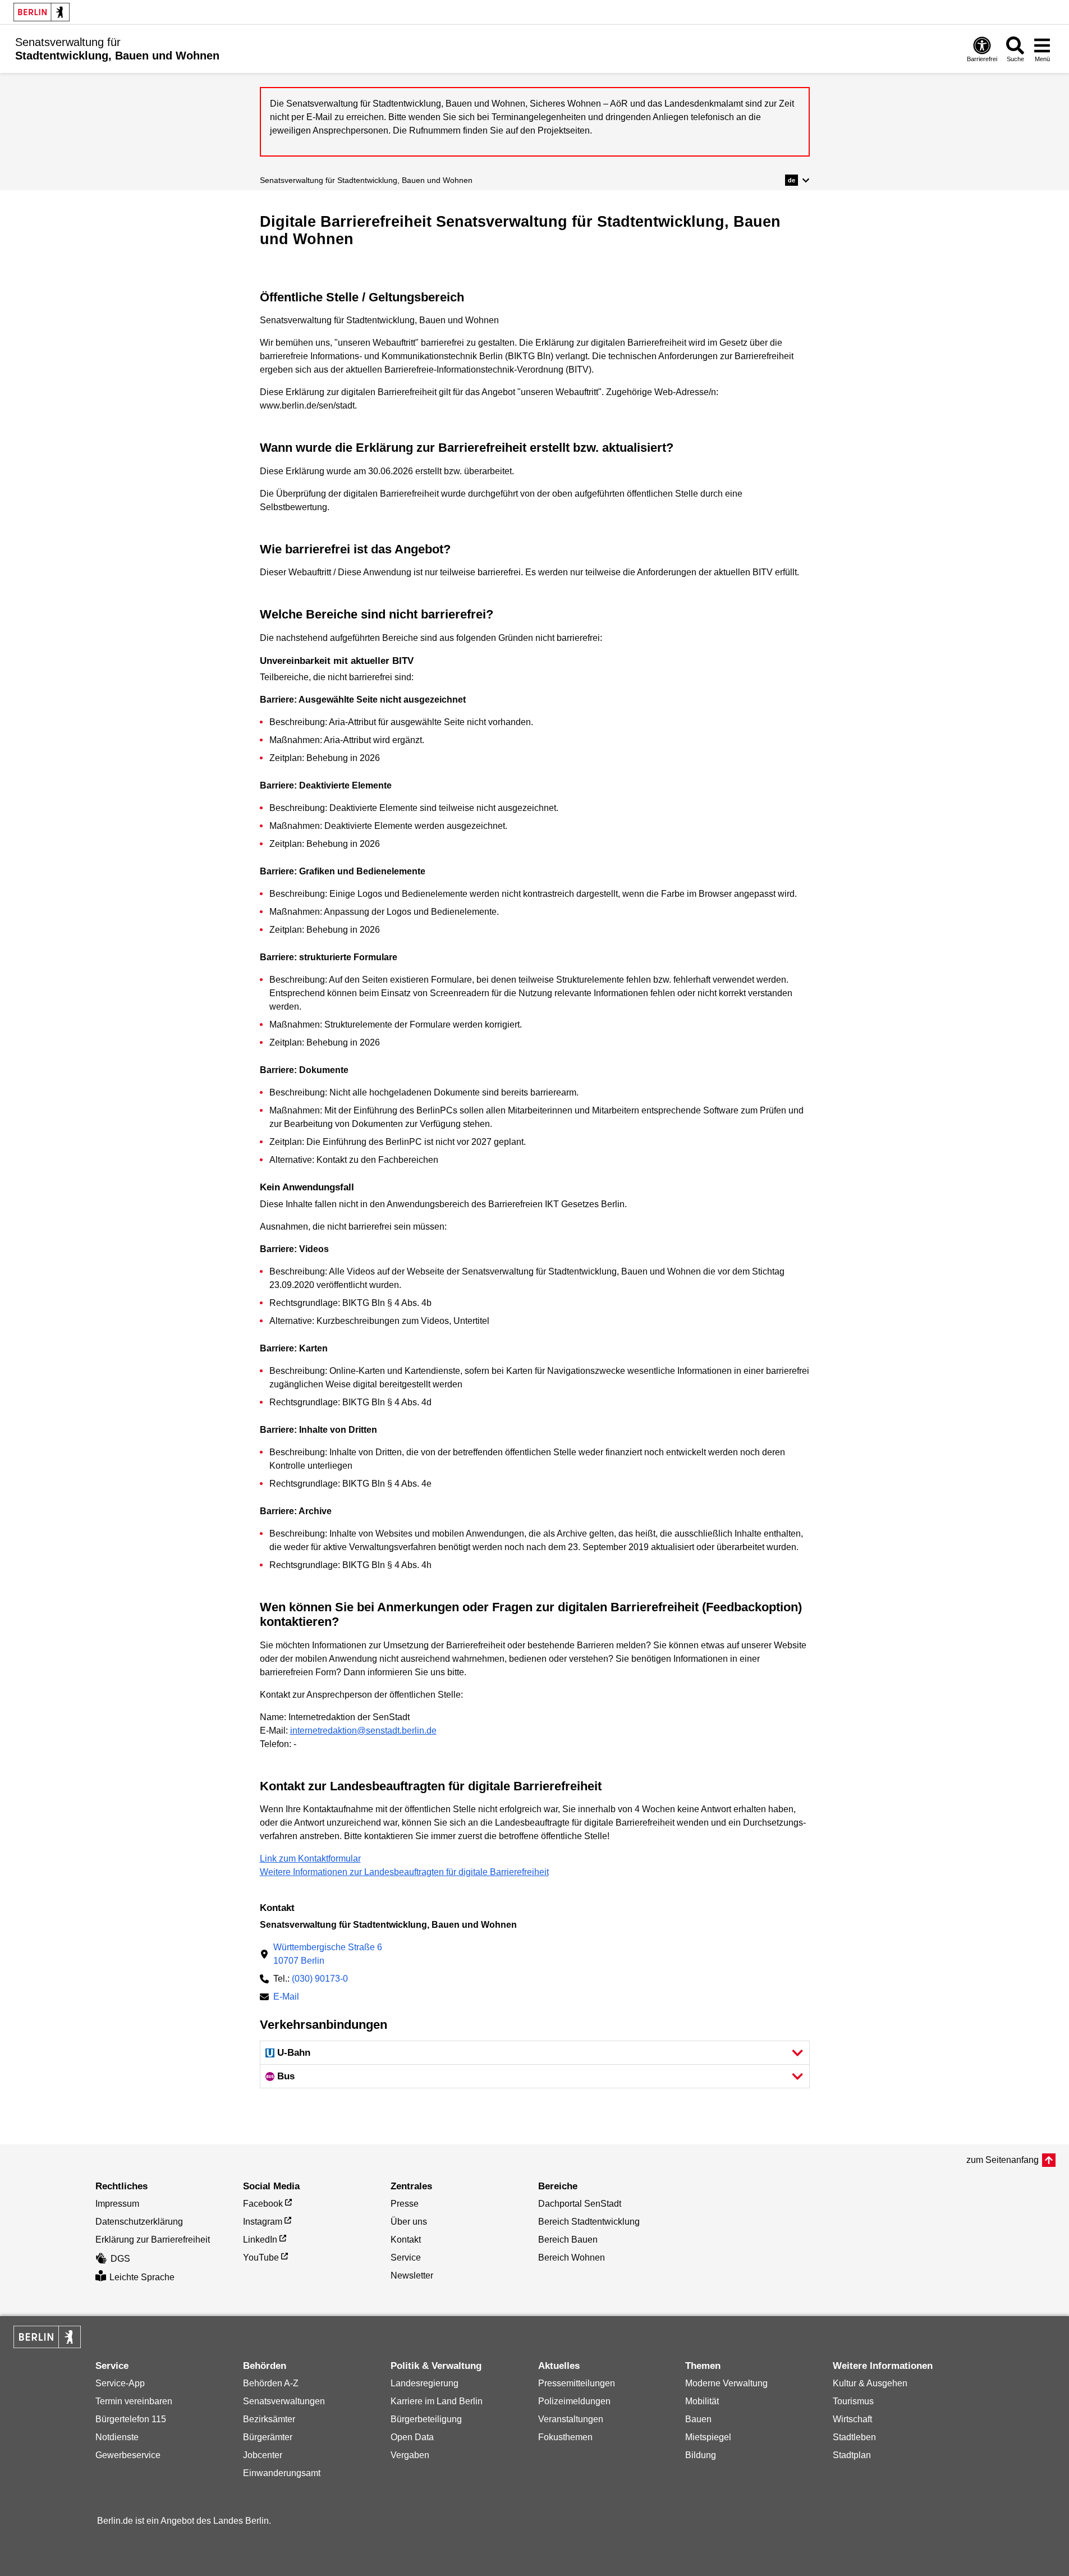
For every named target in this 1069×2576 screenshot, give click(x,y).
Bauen (698, 2419)
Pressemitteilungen (577, 2383)
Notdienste (117, 2437)
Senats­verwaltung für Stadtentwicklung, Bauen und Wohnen (366, 180)
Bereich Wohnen (572, 2258)
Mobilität (702, 2401)
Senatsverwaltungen (284, 2401)
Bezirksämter (269, 2419)
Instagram (263, 2222)
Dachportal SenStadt (580, 2204)
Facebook (263, 2204)
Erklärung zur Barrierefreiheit (153, 2240)
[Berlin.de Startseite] (42, 12)
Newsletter (412, 2275)
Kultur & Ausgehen (870, 2383)
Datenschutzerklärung (139, 2222)
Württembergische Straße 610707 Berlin (328, 1954)
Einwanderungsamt (282, 2473)
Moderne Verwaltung (726, 2383)
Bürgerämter (268, 2437)
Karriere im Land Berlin (437, 2401)
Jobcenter (263, 2455)
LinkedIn (260, 2240)
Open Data (412, 2437)
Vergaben (410, 2455)
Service (406, 2258)
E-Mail (286, 1998)
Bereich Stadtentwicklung (589, 2222)
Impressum (117, 2204)
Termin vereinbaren (134, 2401)
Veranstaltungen (571, 2419)
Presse (405, 2204)
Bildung (701, 2455)
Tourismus (853, 2401)
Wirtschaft (852, 2419)
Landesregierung (425, 2383)
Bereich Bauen (568, 2240)
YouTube (261, 2258)
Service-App (120, 2383)
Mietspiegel (708, 2437)
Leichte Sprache (142, 2277)
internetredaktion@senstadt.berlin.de (363, 1731)
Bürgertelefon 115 (131, 2419)
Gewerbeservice (128, 2455)
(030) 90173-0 (320, 1979)
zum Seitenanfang (1003, 2160)
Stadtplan (852, 2455)
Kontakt (406, 2240)
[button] (797, 180)
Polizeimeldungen (574, 2401)
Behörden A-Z (271, 2383)
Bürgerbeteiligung (426, 2419)
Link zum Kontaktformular (310, 1858)
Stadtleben (854, 2437)
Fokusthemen (565, 2437)
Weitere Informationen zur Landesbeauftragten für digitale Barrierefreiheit (404, 1872)
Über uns (409, 2222)
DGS (120, 2259)
